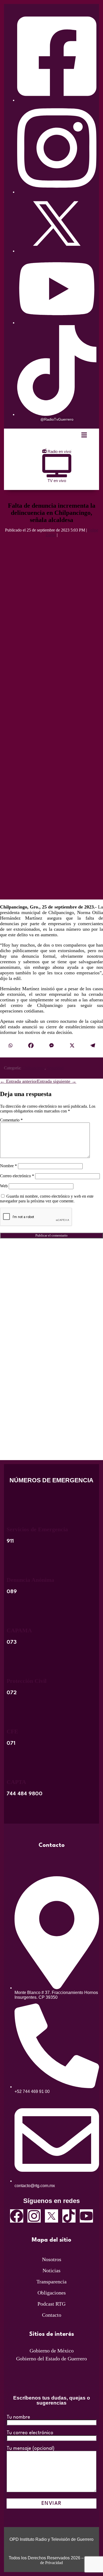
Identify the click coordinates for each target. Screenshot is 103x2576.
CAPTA (16, 1782)
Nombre (8, 1166)
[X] (72, 1046)
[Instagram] (34, 2216)
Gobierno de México (52, 2351)
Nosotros (52, 2259)
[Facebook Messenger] (51, 1046)
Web (4, 1186)
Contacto (52, 2315)
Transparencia (51, 2282)
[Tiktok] (69, 2216)
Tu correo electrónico (30, 2433)
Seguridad (55, 1068)
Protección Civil (27, 1681)
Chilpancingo (33, 1068)
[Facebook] (31, 1046)
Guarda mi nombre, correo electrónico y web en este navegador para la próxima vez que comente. (47, 1199)
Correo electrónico (17, 1176)
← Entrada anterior (18, 1081)
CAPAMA (19, 1630)
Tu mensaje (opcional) (31, 2448)
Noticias (51, 2270)
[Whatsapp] (10, 1046)
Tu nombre (18, 2417)
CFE (12, 1731)
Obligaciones (52, 2293)
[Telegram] (93, 1046)
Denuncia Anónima (30, 1580)
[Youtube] (86, 2216)
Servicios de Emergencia (37, 1529)
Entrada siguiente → (57, 1081)
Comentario (11, 1120)
